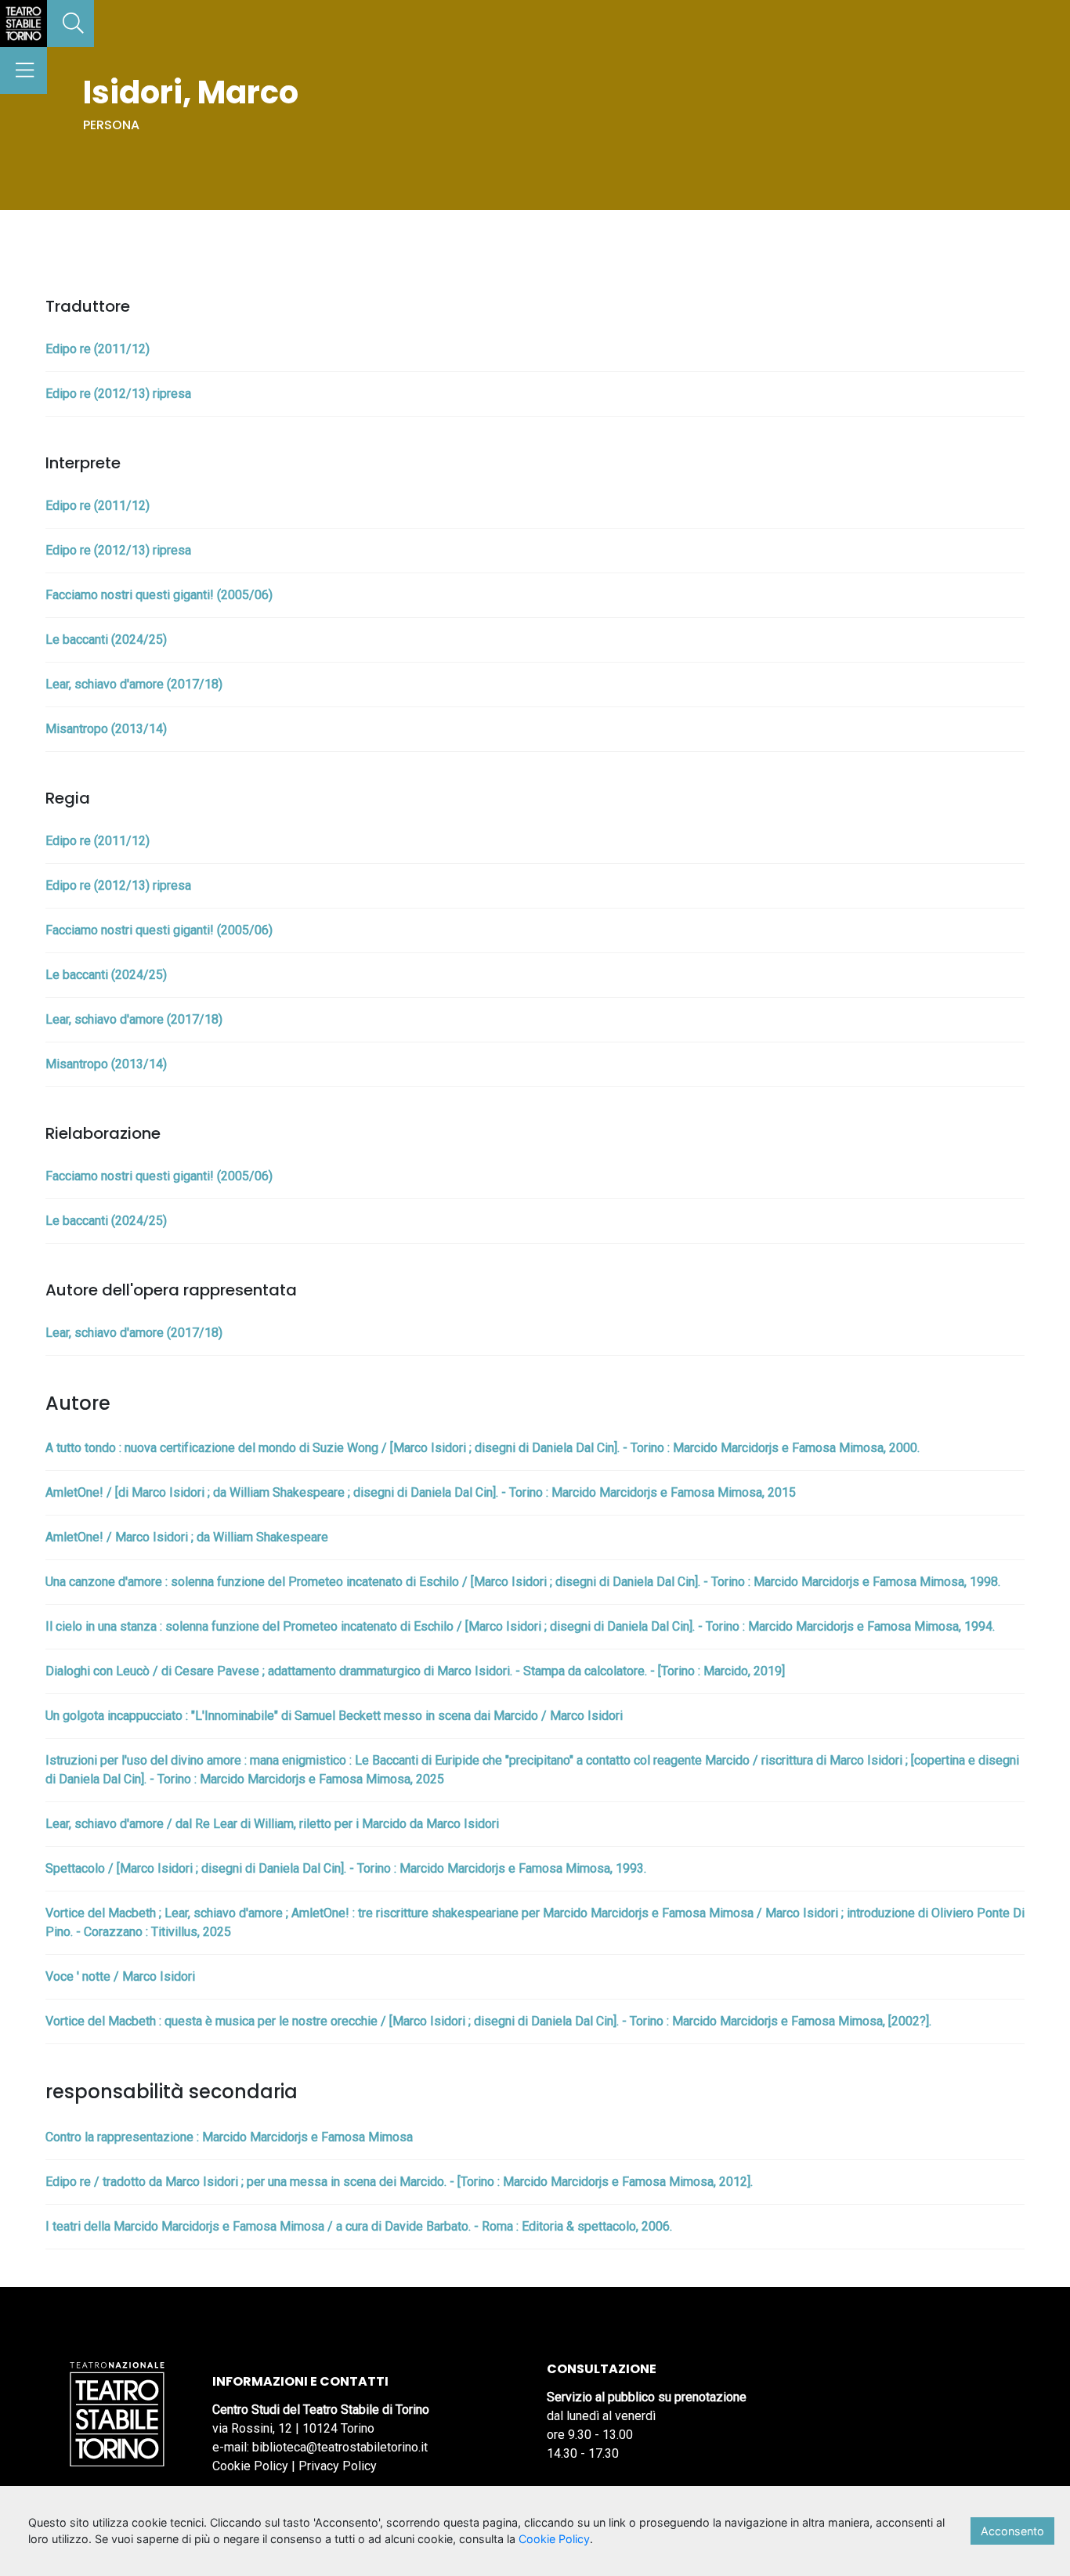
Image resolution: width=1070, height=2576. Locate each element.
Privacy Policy (338, 2466)
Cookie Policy (250, 2466)
